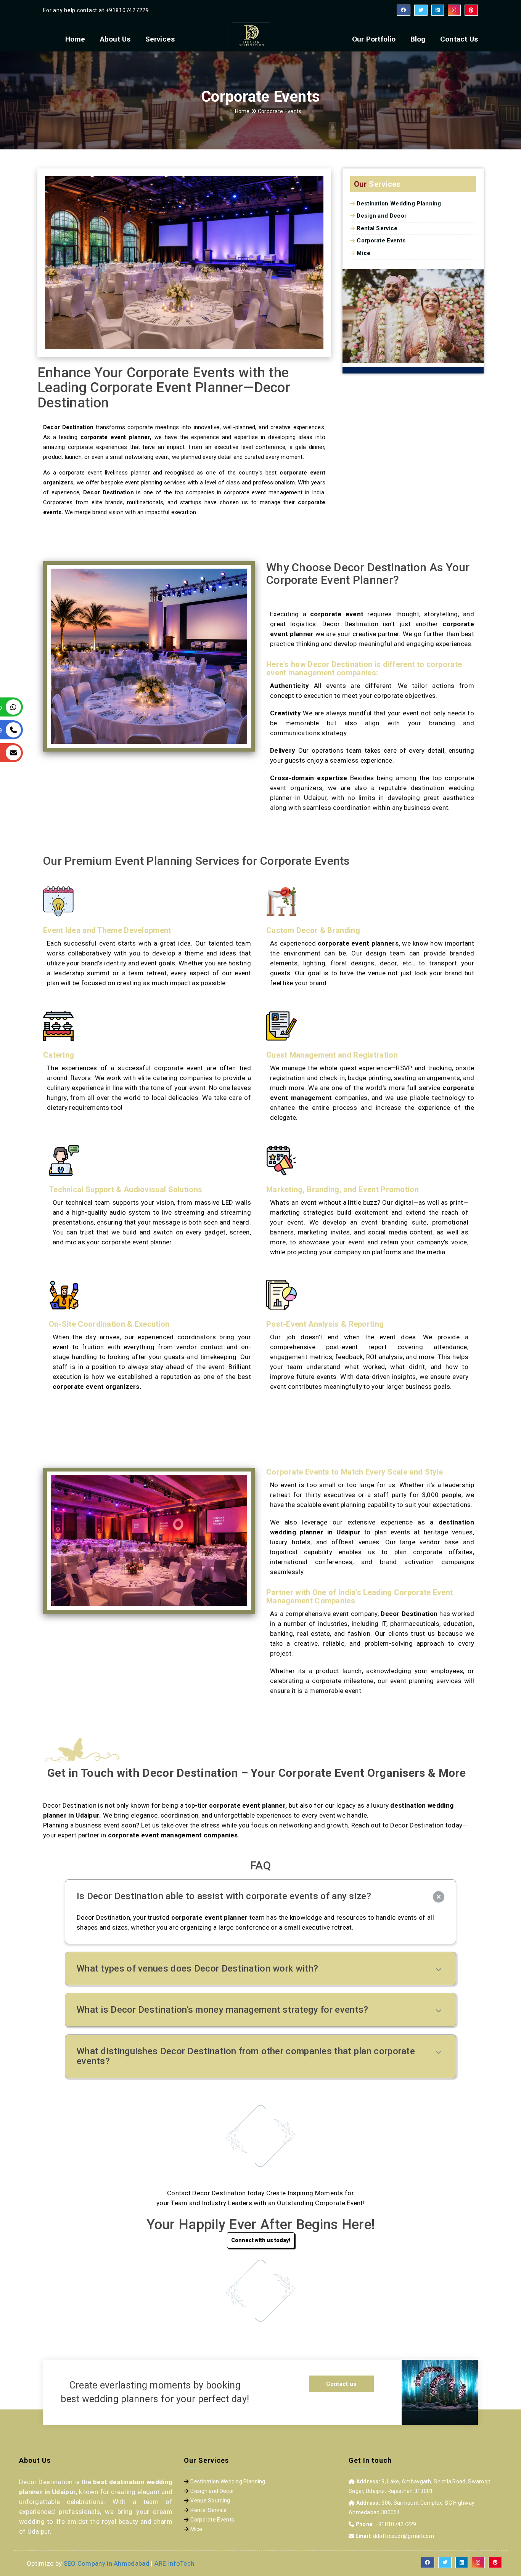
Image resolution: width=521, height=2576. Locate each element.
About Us (115, 39)
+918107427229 (127, 10)
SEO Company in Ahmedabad (107, 2563)
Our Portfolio (374, 39)
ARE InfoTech (174, 2563)
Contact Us (459, 39)
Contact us (341, 2384)
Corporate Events (381, 240)
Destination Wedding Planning (399, 204)
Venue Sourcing (210, 2501)
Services (160, 39)
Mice (363, 253)
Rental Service (377, 228)
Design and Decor (382, 216)
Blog (418, 39)
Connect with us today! (261, 2240)
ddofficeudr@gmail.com (404, 2536)
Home (75, 39)
